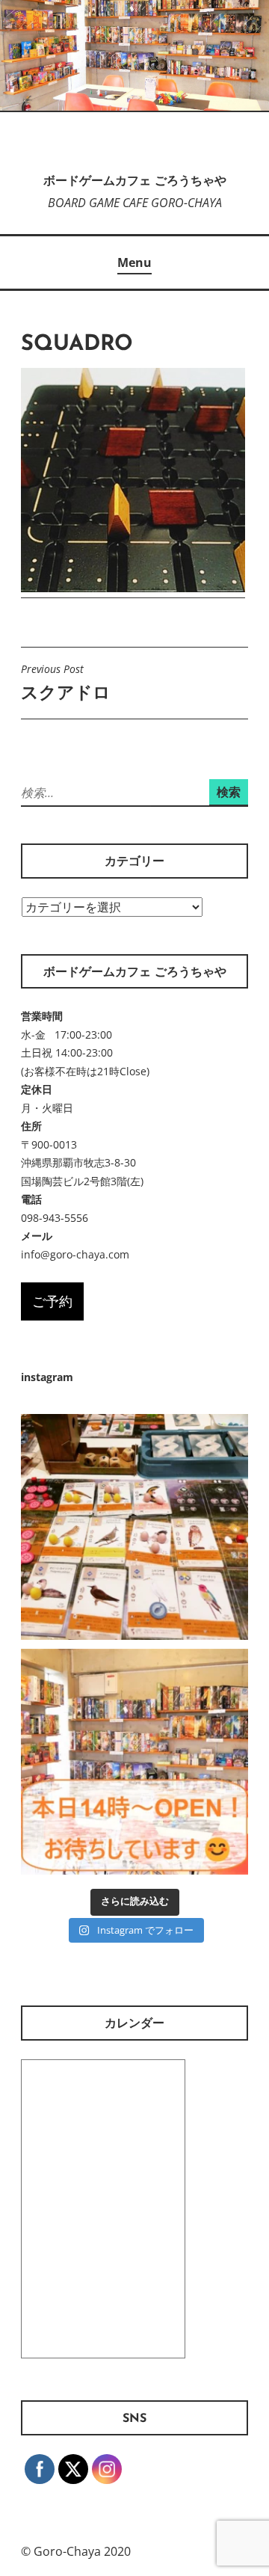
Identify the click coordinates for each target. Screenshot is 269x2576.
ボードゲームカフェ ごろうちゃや (135, 182)
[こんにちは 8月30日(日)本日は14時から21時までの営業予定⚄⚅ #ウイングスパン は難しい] (134, 1528)
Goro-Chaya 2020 (82, 2551)
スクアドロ (66, 683)
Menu (134, 262)
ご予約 (52, 1301)
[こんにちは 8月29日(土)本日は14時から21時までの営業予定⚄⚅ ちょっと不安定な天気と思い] (134, 1762)
